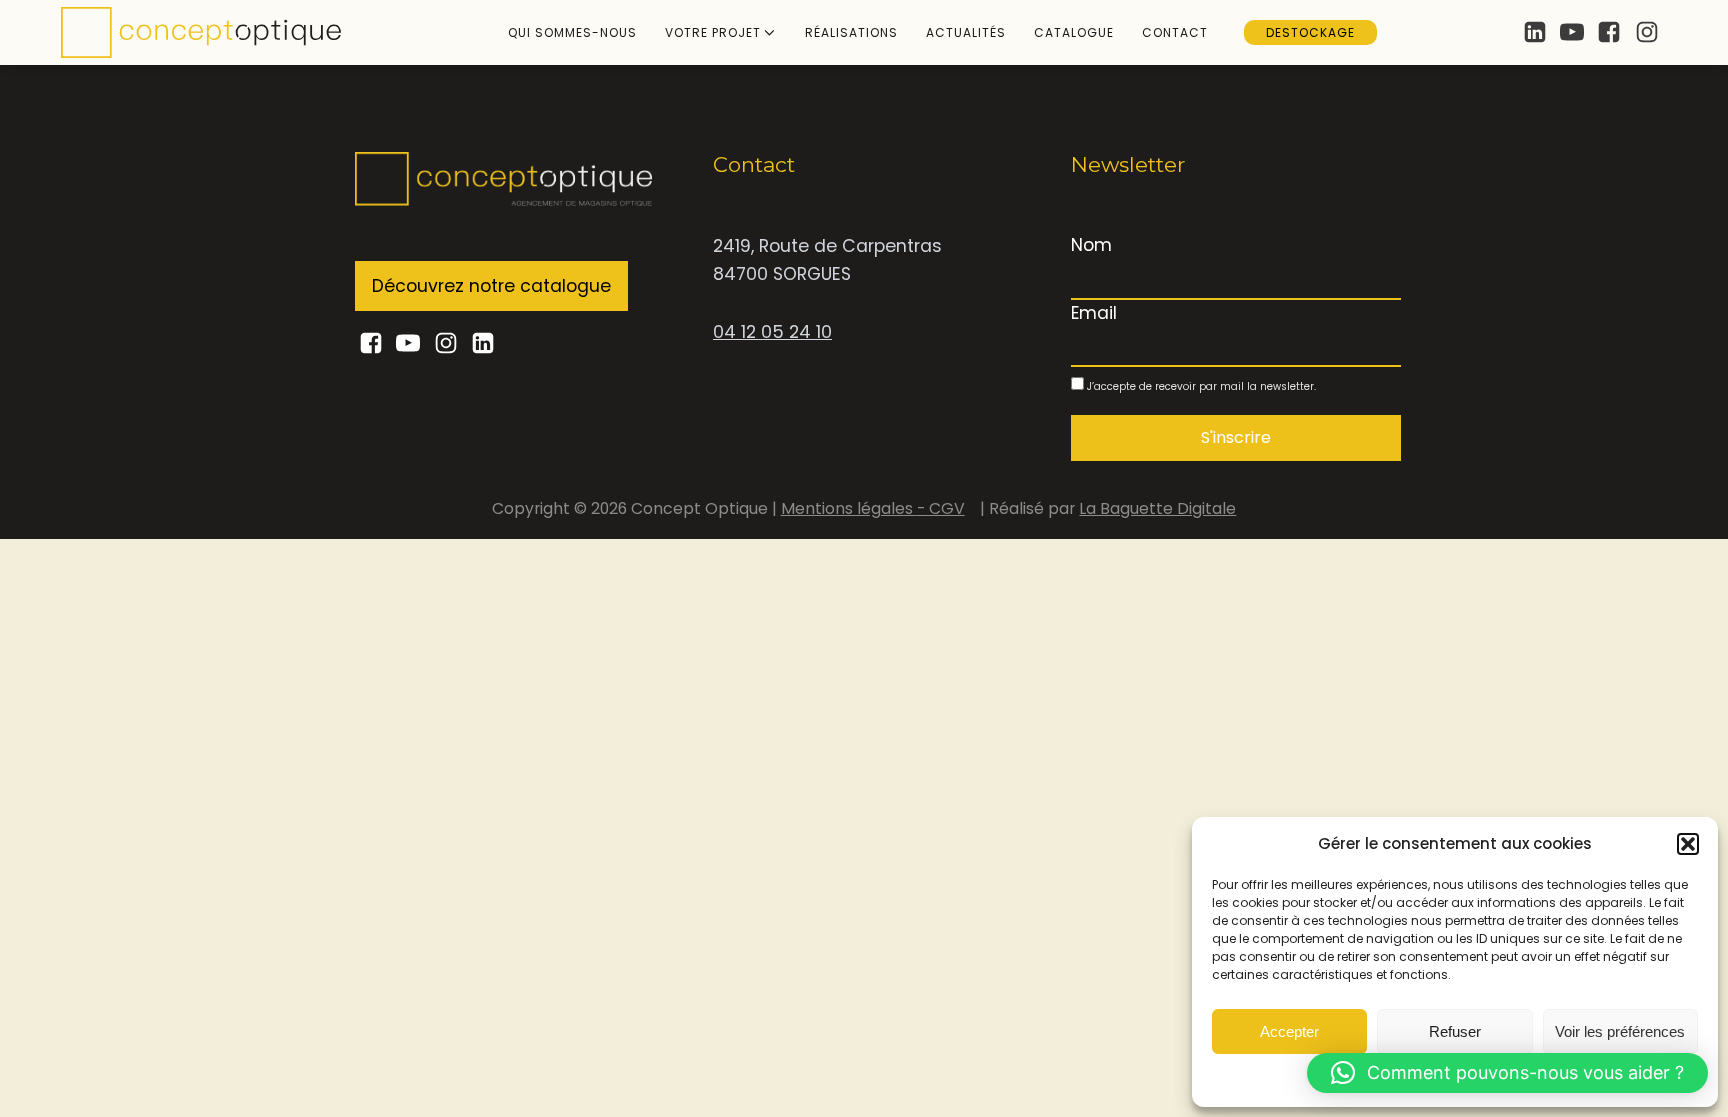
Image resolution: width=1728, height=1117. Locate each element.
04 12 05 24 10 (772, 332)
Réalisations (851, 32)
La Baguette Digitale (1157, 508)
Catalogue (1074, 32)
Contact (1175, 32)
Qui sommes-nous (572, 32)
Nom (1091, 245)
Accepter (1289, 1031)
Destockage (1310, 32)
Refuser (1455, 1031)
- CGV (941, 508)
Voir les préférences (1620, 1031)
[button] (1688, 844)
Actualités (966, 32)
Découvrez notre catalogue (491, 286)
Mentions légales (849, 508)
